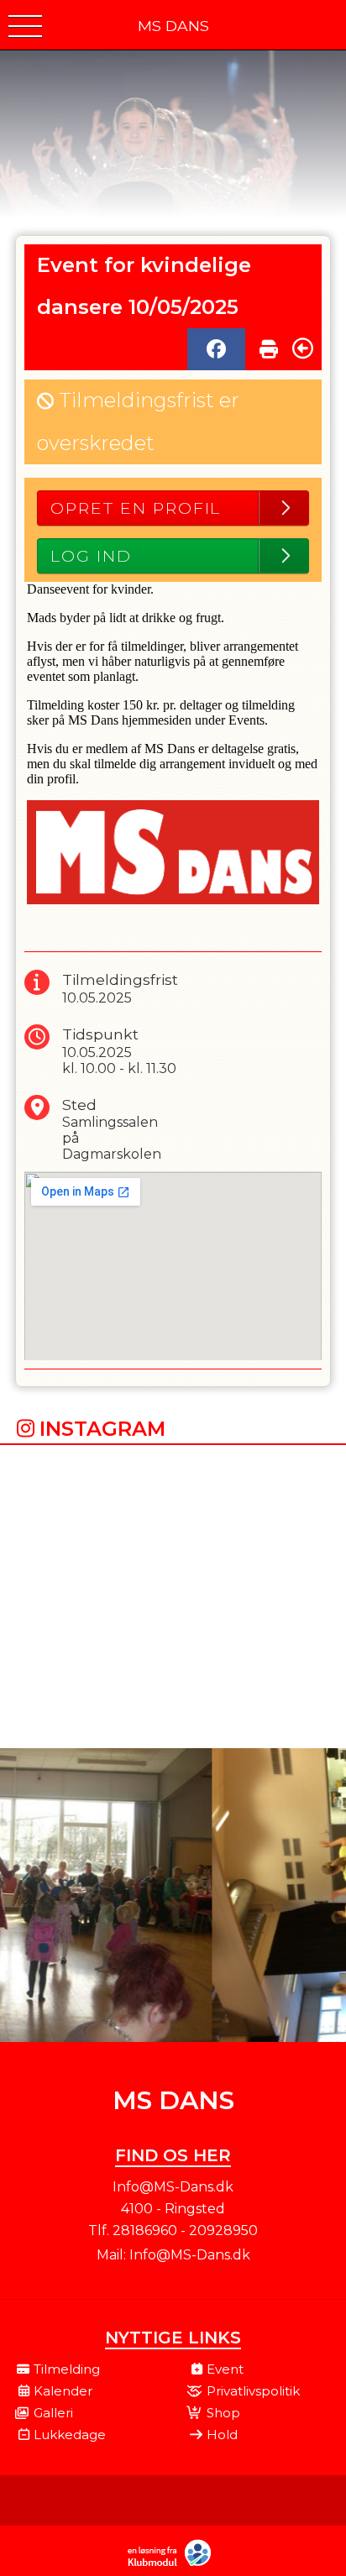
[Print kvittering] (269, 345)
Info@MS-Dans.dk (190, 2255)
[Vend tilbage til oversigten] (303, 348)
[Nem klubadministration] (173, 2564)
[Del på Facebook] (216, 349)
